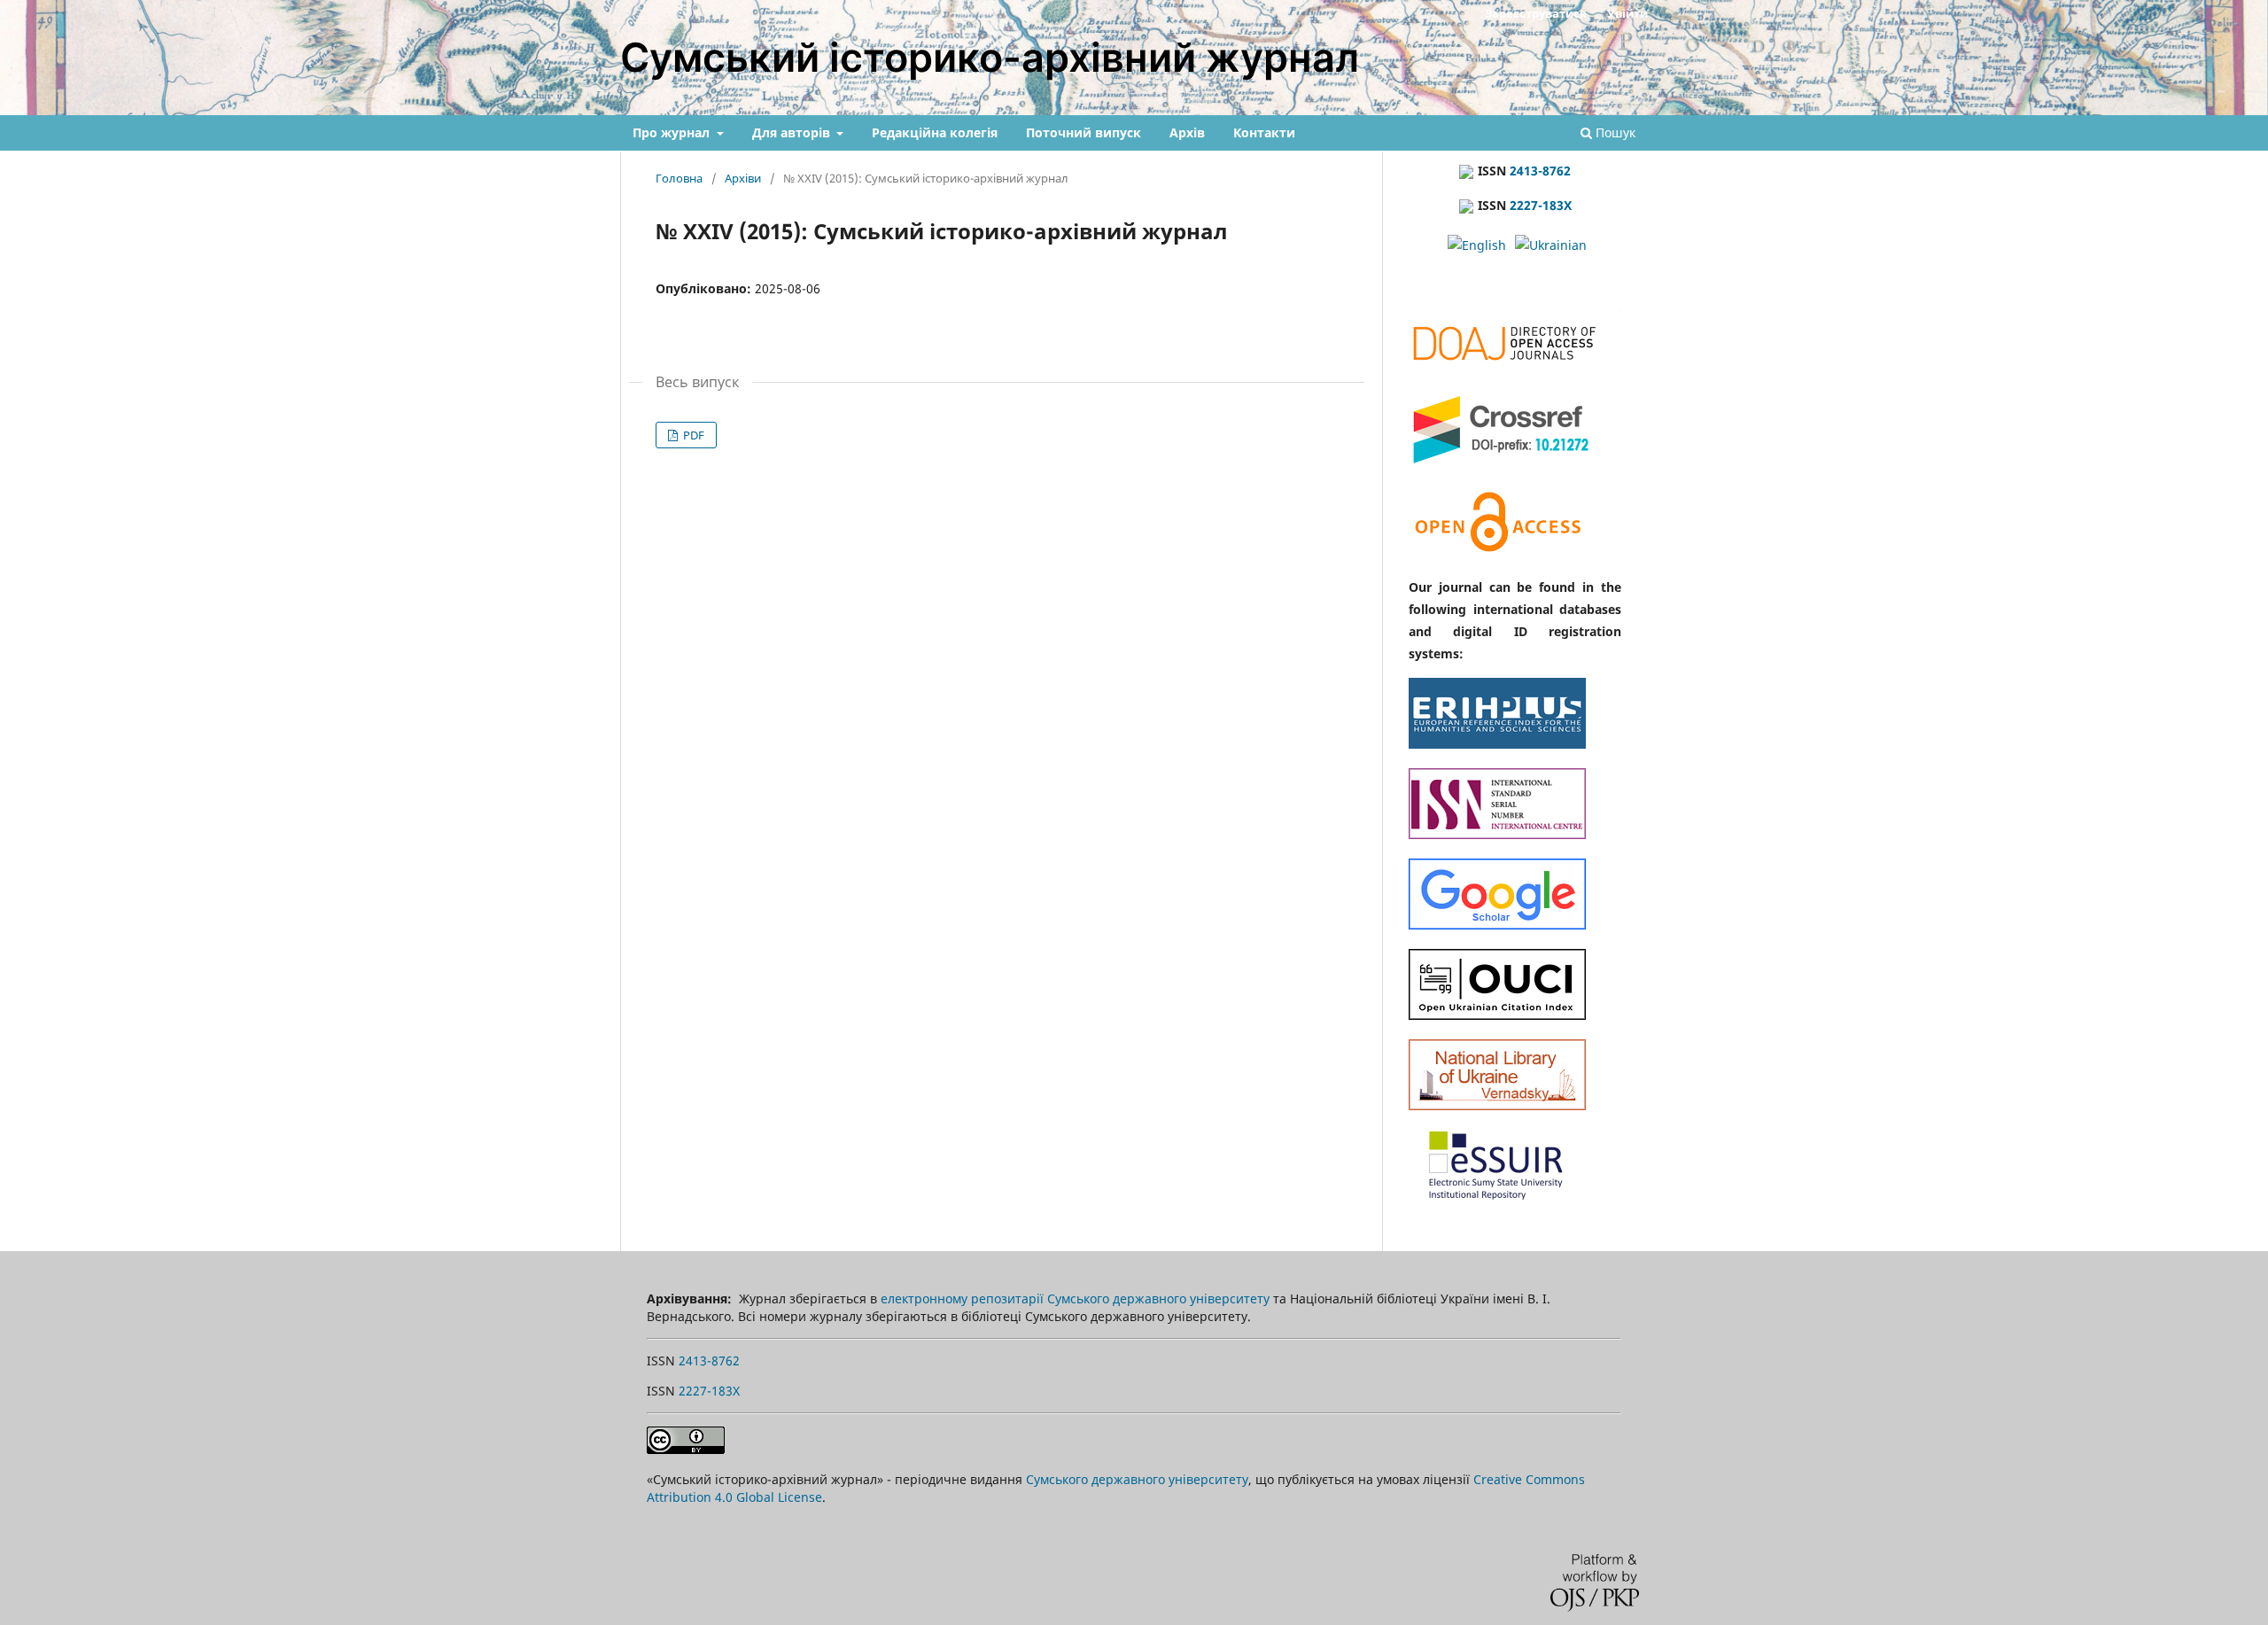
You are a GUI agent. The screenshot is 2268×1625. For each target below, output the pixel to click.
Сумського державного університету (1137, 1479)
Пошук (1614, 132)
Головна (679, 178)
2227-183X (1541, 205)
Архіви (743, 178)
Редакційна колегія (935, 132)
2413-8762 (1540, 171)
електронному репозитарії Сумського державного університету (1075, 1298)
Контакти (1264, 132)
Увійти (1627, 13)
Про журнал (673, 132)
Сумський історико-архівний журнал (990, 57)
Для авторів (793, 132)
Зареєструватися (1536, 13)
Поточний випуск (1084, 132)
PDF (692, 435)
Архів (1187, 132)
